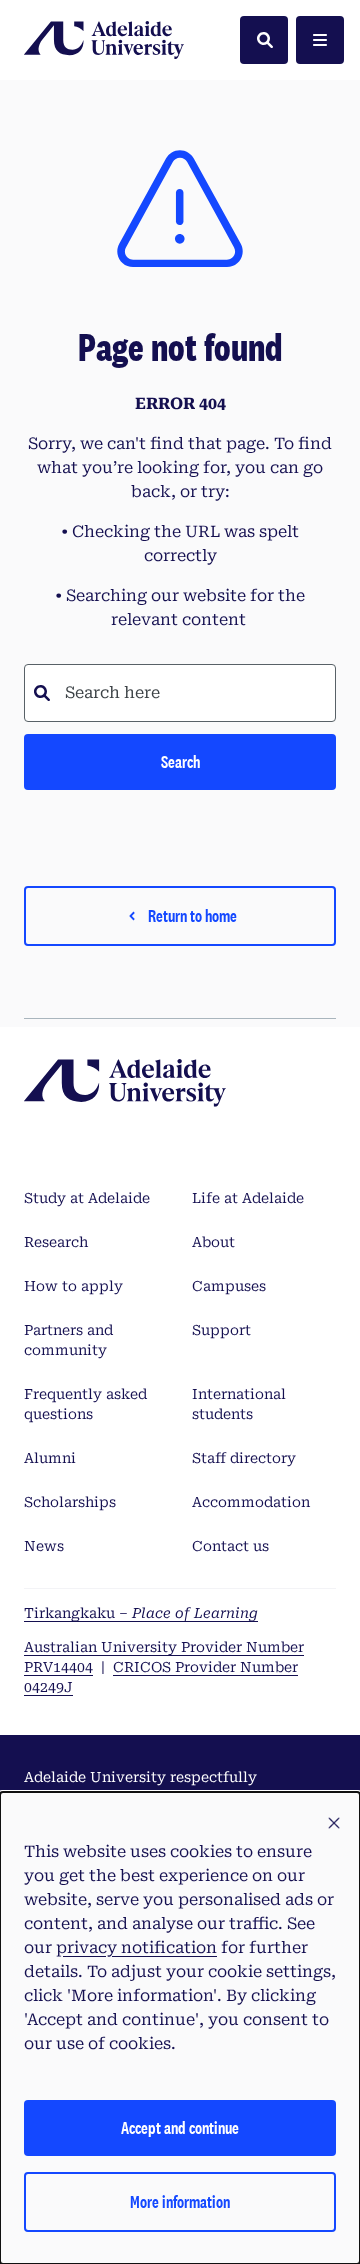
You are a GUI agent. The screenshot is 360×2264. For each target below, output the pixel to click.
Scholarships (70, 1502)
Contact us (230, 1546)
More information (180, 2201)
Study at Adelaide (87, 1198)
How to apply (73, 1286)
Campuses (229, 1286)
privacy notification (136, 1947)
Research (56, 1242)
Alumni (50, 1458)
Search (180, 761)
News (44, 1546)
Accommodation (251, 1502)
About (213, 1242)
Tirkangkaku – (141, 1613)
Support (221, 1330)
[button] (334, 1824)
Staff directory (244, 1458)
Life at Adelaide (248, 1198)
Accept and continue (180, 2127)
